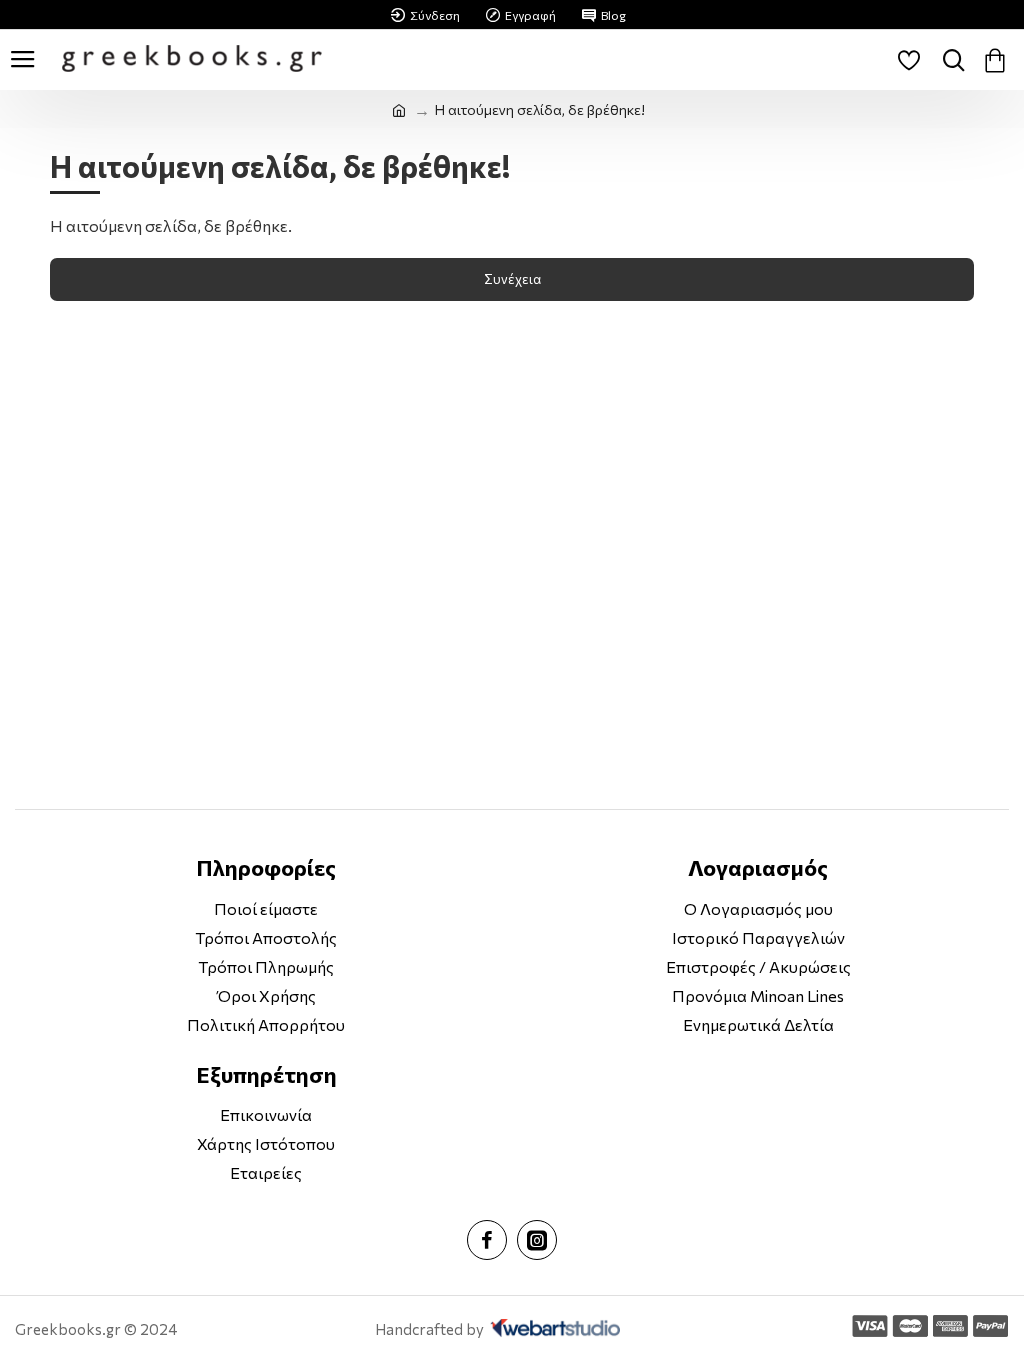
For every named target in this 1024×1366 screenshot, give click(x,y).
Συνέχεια (512, 279)
